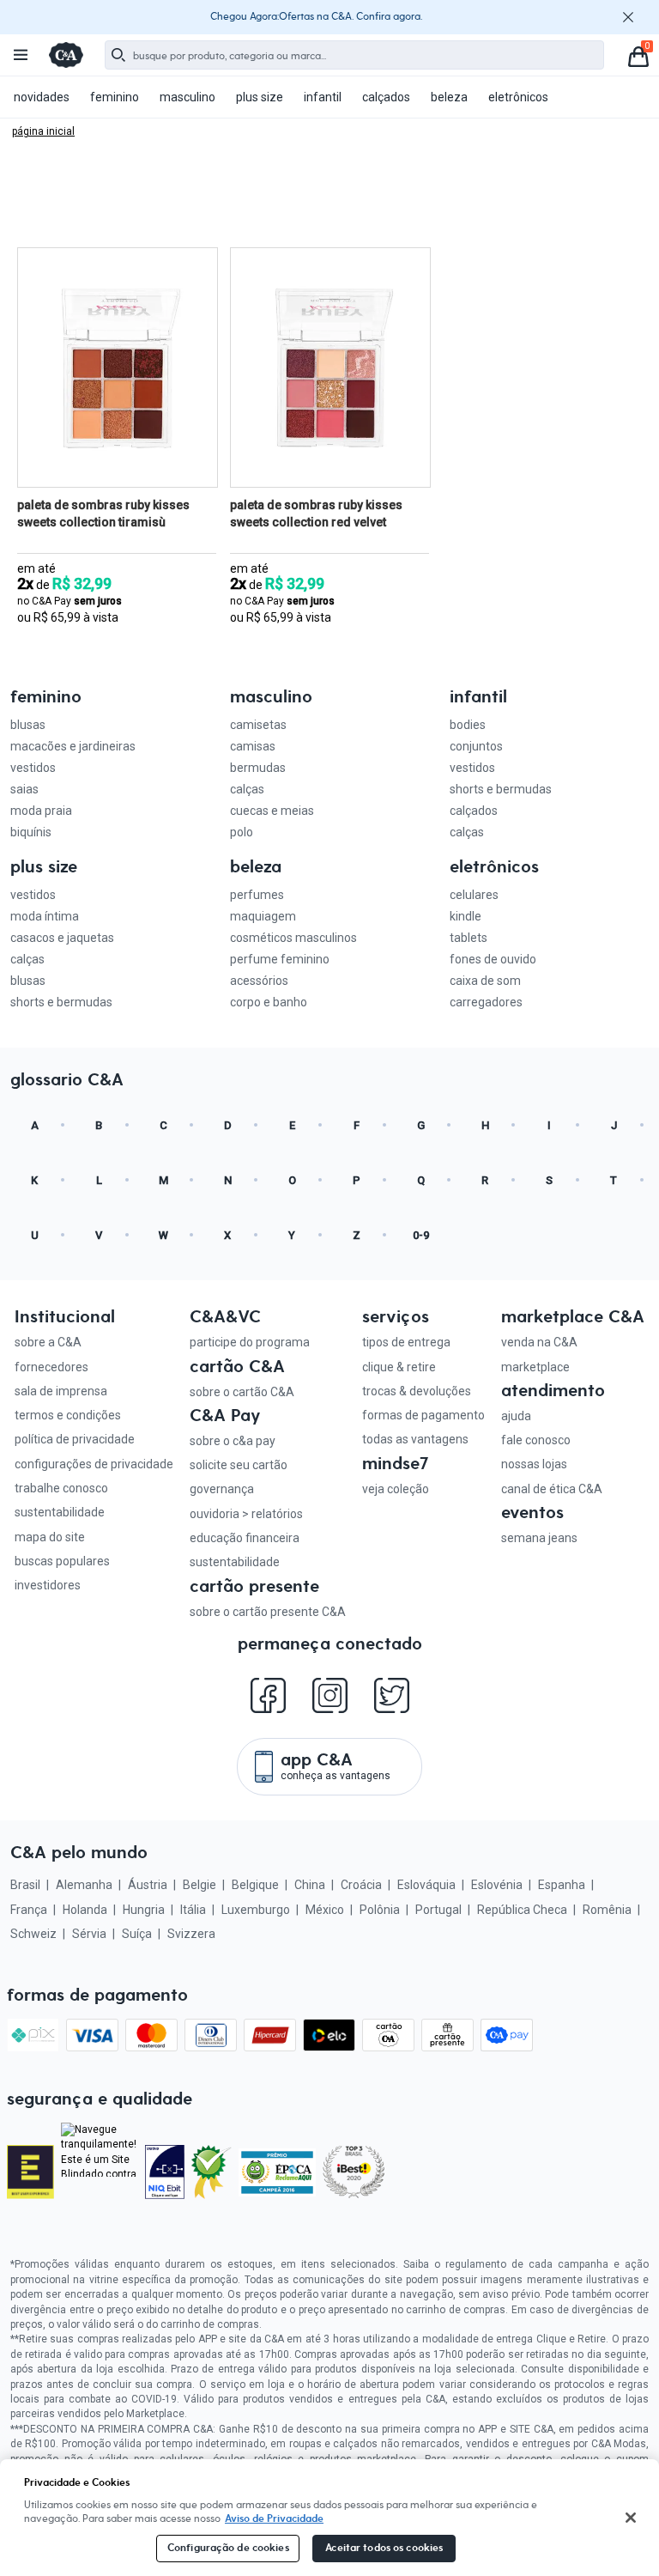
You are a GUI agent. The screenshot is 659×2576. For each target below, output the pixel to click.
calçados (386, 97)
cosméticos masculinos (293, 938)
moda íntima (45, 916)
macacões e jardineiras (73, 746)
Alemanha (84, 1885)
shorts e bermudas (501, 789)
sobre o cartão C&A (242, 1392)
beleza (449, 97)
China (310, 1885)
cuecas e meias (272, 811)
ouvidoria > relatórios (246, 1514)
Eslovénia (497, 1885)
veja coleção (396, 1489)
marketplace (535, 1367)
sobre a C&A (48, 1342)
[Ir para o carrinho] (637, 55)
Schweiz (33, 1934)
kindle (466, 916)
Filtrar (495, 222)
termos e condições (68, 1415)
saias (24, 789)
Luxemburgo (256, 1910)
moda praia (41, 811)
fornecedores (51, 1367)
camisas (253, 746)
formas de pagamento (423, 1415)
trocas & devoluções (417, 1391)
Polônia (380, 1910)
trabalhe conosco (61, 1488)
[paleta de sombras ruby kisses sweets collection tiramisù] (118, 368)
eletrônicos (518, 97)
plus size (260, 97)
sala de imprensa (61, 1391)
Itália (193, 1910)
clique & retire (399, 1367)
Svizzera (191, 1934)
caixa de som (485, 981)
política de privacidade (75, 1439)
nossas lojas (534, 1464)
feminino (115, 97)
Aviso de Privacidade (274, 2519)
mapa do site (50, 1537)
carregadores (486, 1002)
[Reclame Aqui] (212, 2172)
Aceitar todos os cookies (384, 2548)
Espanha (562, 1885)
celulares (474, 895)
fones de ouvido (493, 959)
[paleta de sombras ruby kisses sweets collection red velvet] (330, 368)
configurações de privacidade (94, 1464)
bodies (468, 725)
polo (242, 832)
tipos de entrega (406, 1342)
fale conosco (536, 1440)
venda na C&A (539, 1342)
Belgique (255, 1885)
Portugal (438, 1910)
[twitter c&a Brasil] (392, 1710)
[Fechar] (631, 2518)
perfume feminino (280, 959)
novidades (42, 97)
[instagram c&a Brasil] (330, 1710)
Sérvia (89, 1934)
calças (247, 789)
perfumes (257, 895)
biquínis (31, 832)
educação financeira (245, 1538)
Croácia (361, 1885)
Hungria (144, 1910)
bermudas (258, 768)
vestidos (33, 768)
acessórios (259, 981)
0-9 (421, 1235)
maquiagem (263, 916)
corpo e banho (269, 1002)
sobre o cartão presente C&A (268, 1612)
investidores (48, 1585)
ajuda (516, 1416)
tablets (469, 938)
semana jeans (539, 1538)
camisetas (258, 725)
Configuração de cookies (228, 2548)
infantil (323, 97)
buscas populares (62, 1561)
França (29, 1910)
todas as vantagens (415, 1439)
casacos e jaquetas (62, 938)
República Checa (522, 1910)
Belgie (200, 1885)
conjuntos (476, 746)
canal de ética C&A (552, 1489)
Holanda (85, 1910)
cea (43, 132)
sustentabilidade (60, 1512)
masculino (187, 97)
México (325, 1910)
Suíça (137, 1934)
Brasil (25, 1885)
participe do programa (250, 1342)
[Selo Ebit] (165, 2172)
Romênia (607, 1910)
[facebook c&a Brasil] (268, 1710)
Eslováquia (426, 1885)
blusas (28, 725)
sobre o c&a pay (233, 1441)
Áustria (148, 1885)
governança (222, 1489)
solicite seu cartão (239, 1465)
